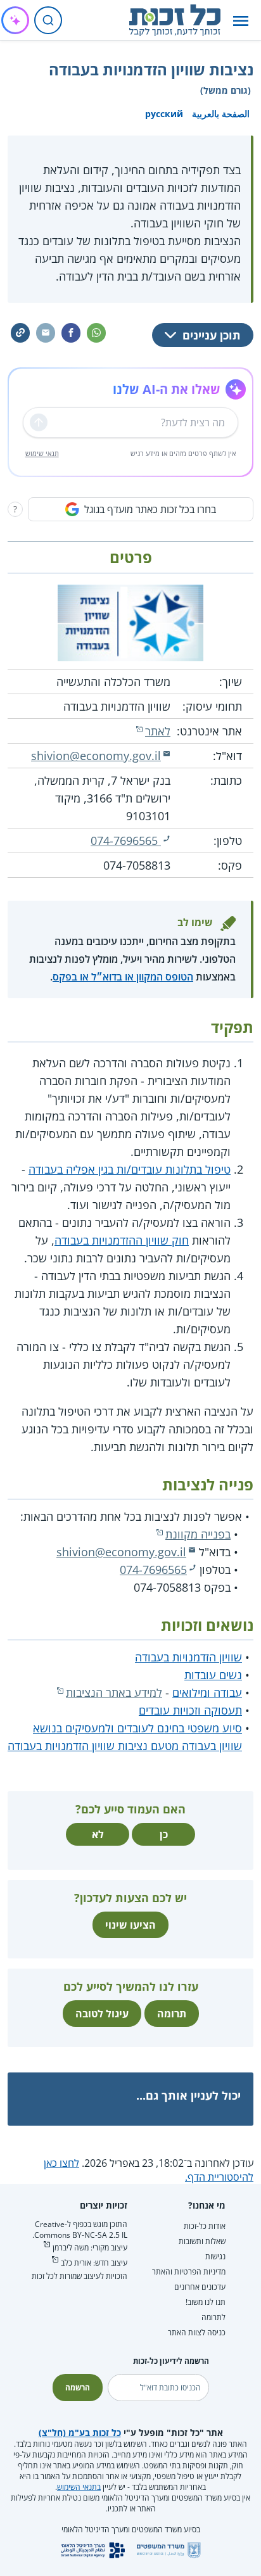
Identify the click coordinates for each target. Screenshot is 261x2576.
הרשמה (78, 2388)
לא (98, 1834)
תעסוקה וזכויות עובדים (190, 1710)
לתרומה (213, 2317)
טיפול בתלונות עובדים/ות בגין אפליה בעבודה (130, 1169)
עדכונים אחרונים (200, 2287)
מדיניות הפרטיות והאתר (189, 2272)
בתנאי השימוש (79, 2487)
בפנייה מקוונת (198, 1534)
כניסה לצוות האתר (197, 2332)
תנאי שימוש (42, 453)
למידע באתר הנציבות (114, 1692)
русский (164, 114)
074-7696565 (126, 841)
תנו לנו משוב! (206, 2302)
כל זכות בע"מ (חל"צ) (80, 2433)
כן (164, 1834)
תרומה (172, 2014)
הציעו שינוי (130, 1925)
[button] (241, 21)
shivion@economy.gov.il (96, 756)
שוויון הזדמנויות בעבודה (188, 1657)
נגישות (215, 2256)
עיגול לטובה (102, 2014)
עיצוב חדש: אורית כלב (94, 2263)
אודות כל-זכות (205, 2226)
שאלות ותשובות (202, 2241)
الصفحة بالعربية (221, 114)
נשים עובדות (213, 1675)
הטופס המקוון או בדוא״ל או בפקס (123, 977)
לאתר (158, 731)
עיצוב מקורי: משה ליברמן (90, 2248)
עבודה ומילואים (207, 1692)
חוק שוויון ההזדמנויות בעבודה (122, 1240)
